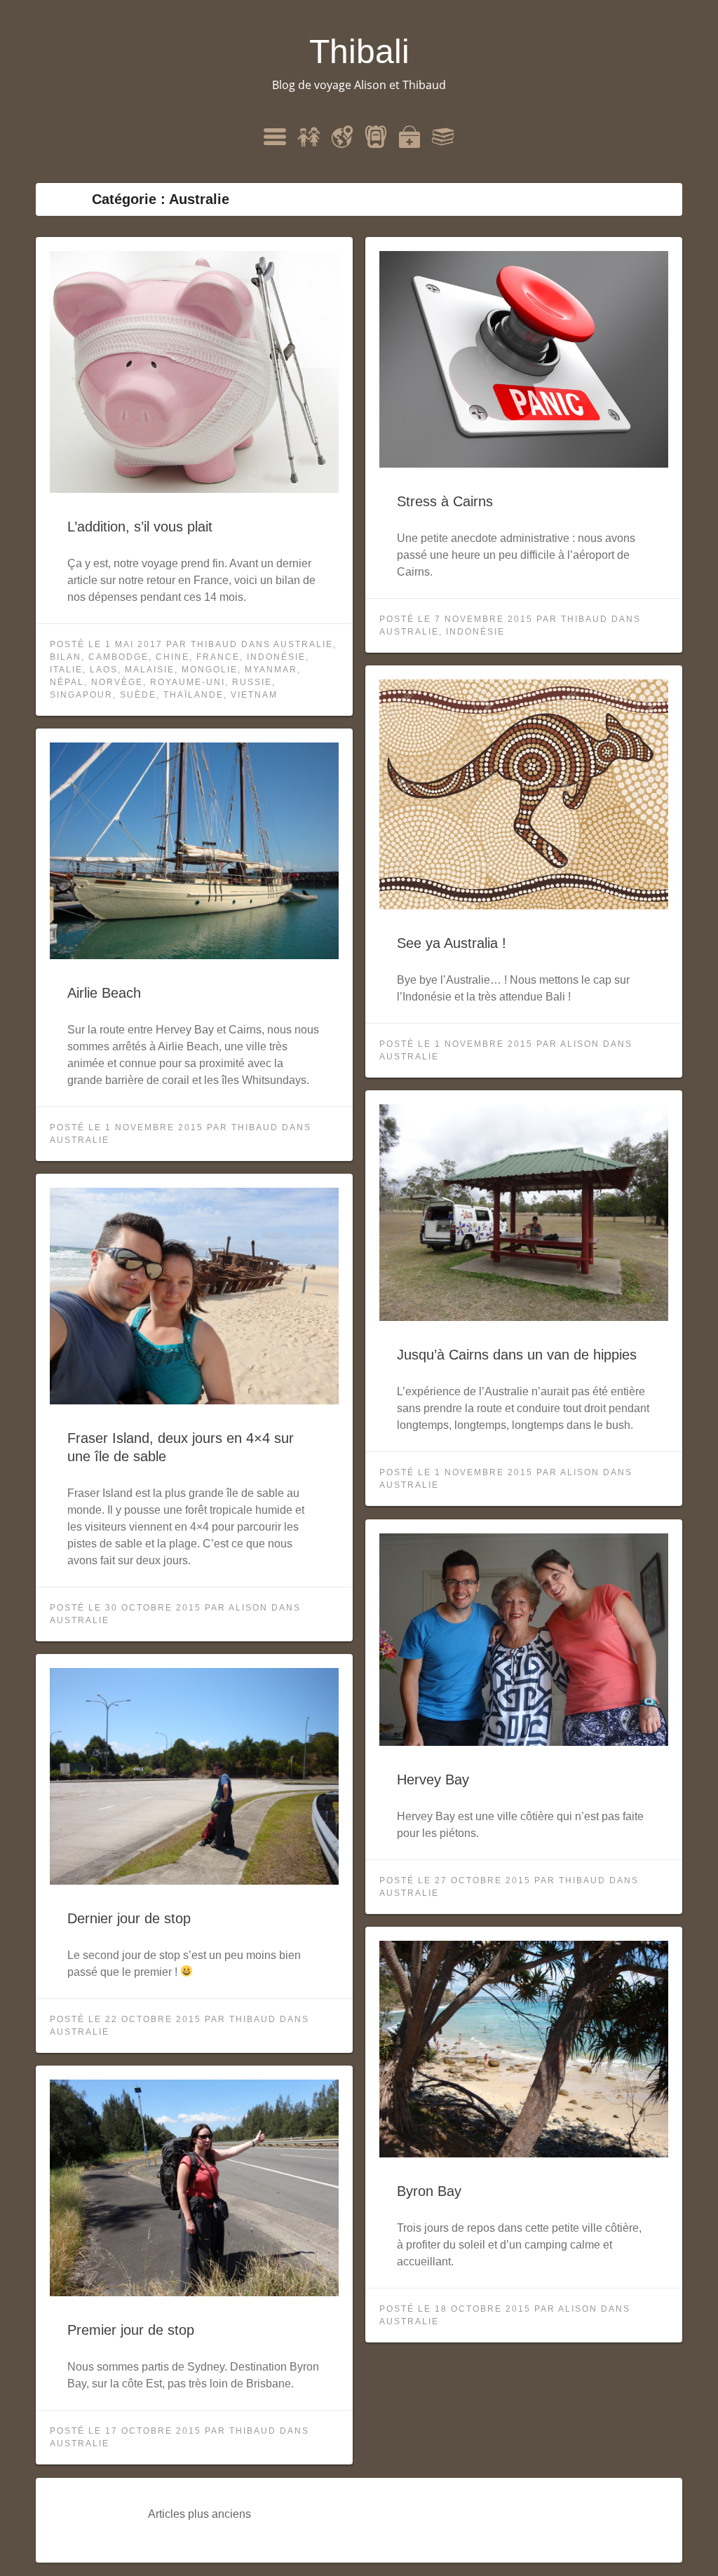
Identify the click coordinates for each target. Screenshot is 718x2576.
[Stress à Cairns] (524, 464)
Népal (67, 682)
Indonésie (276, 657)
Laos (104, 670)
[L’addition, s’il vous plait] (194, 489)
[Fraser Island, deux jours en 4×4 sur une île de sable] (194, 1401)
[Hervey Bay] (524, 1742)
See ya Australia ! (452, 943)
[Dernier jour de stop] (194, 1881)
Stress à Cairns (445, 501)
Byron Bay (429, 2191)
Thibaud (214, 644)
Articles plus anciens (199, 2514)
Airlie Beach (104, 993)
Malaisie (150, 670)
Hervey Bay (433, 1780)
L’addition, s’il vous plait (140, 527)
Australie (303, 644)
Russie (252, 682)
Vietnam (254, 695)
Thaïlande (194, 695)
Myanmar (271, 670)
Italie (66, 670)
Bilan (66, 657)
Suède (138, 695)
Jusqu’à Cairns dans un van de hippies (517, 1355)
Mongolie (210, 670)
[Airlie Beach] (194, 955)
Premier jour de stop (131, 2330)
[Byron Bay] (524, 2154)
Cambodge (118, 657)
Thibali (359, 52)
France (218, 657)
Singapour (81, 695)
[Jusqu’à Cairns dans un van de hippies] (524, 1317)
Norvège (117, 682)
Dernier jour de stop (129, 1918)
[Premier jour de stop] (194, 2292)
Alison (580, 1044)
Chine (172, 657)
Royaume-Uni (188, 682)
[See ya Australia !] (524, 906)
